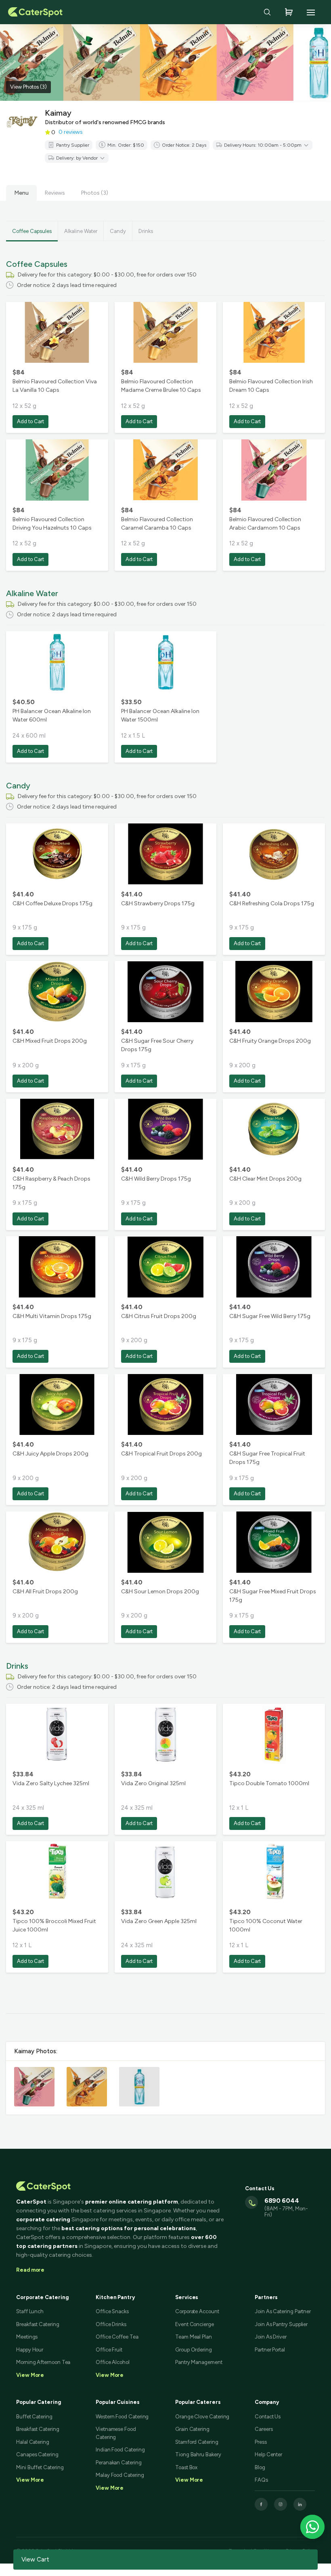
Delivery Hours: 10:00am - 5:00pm (263, 145)
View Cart (35, 2559)
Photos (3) (95, 193)
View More (30, 2480)
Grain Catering (192, 2429)
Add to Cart (30, 421)
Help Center (268, 2454)
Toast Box (186, 2467)
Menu (21, 193)
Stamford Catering (197, 2442)
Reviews (55, 193)
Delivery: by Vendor (77, 158)
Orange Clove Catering (202, 2417)
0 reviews (71, 132)
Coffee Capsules (32, 231)
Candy (118, 231)
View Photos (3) (28, 87)
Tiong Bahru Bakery (198, 2454)
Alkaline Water (81, 231)
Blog (260, 2467)
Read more (30, 2270)
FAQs (261, 2480)
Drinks (146, 231)
